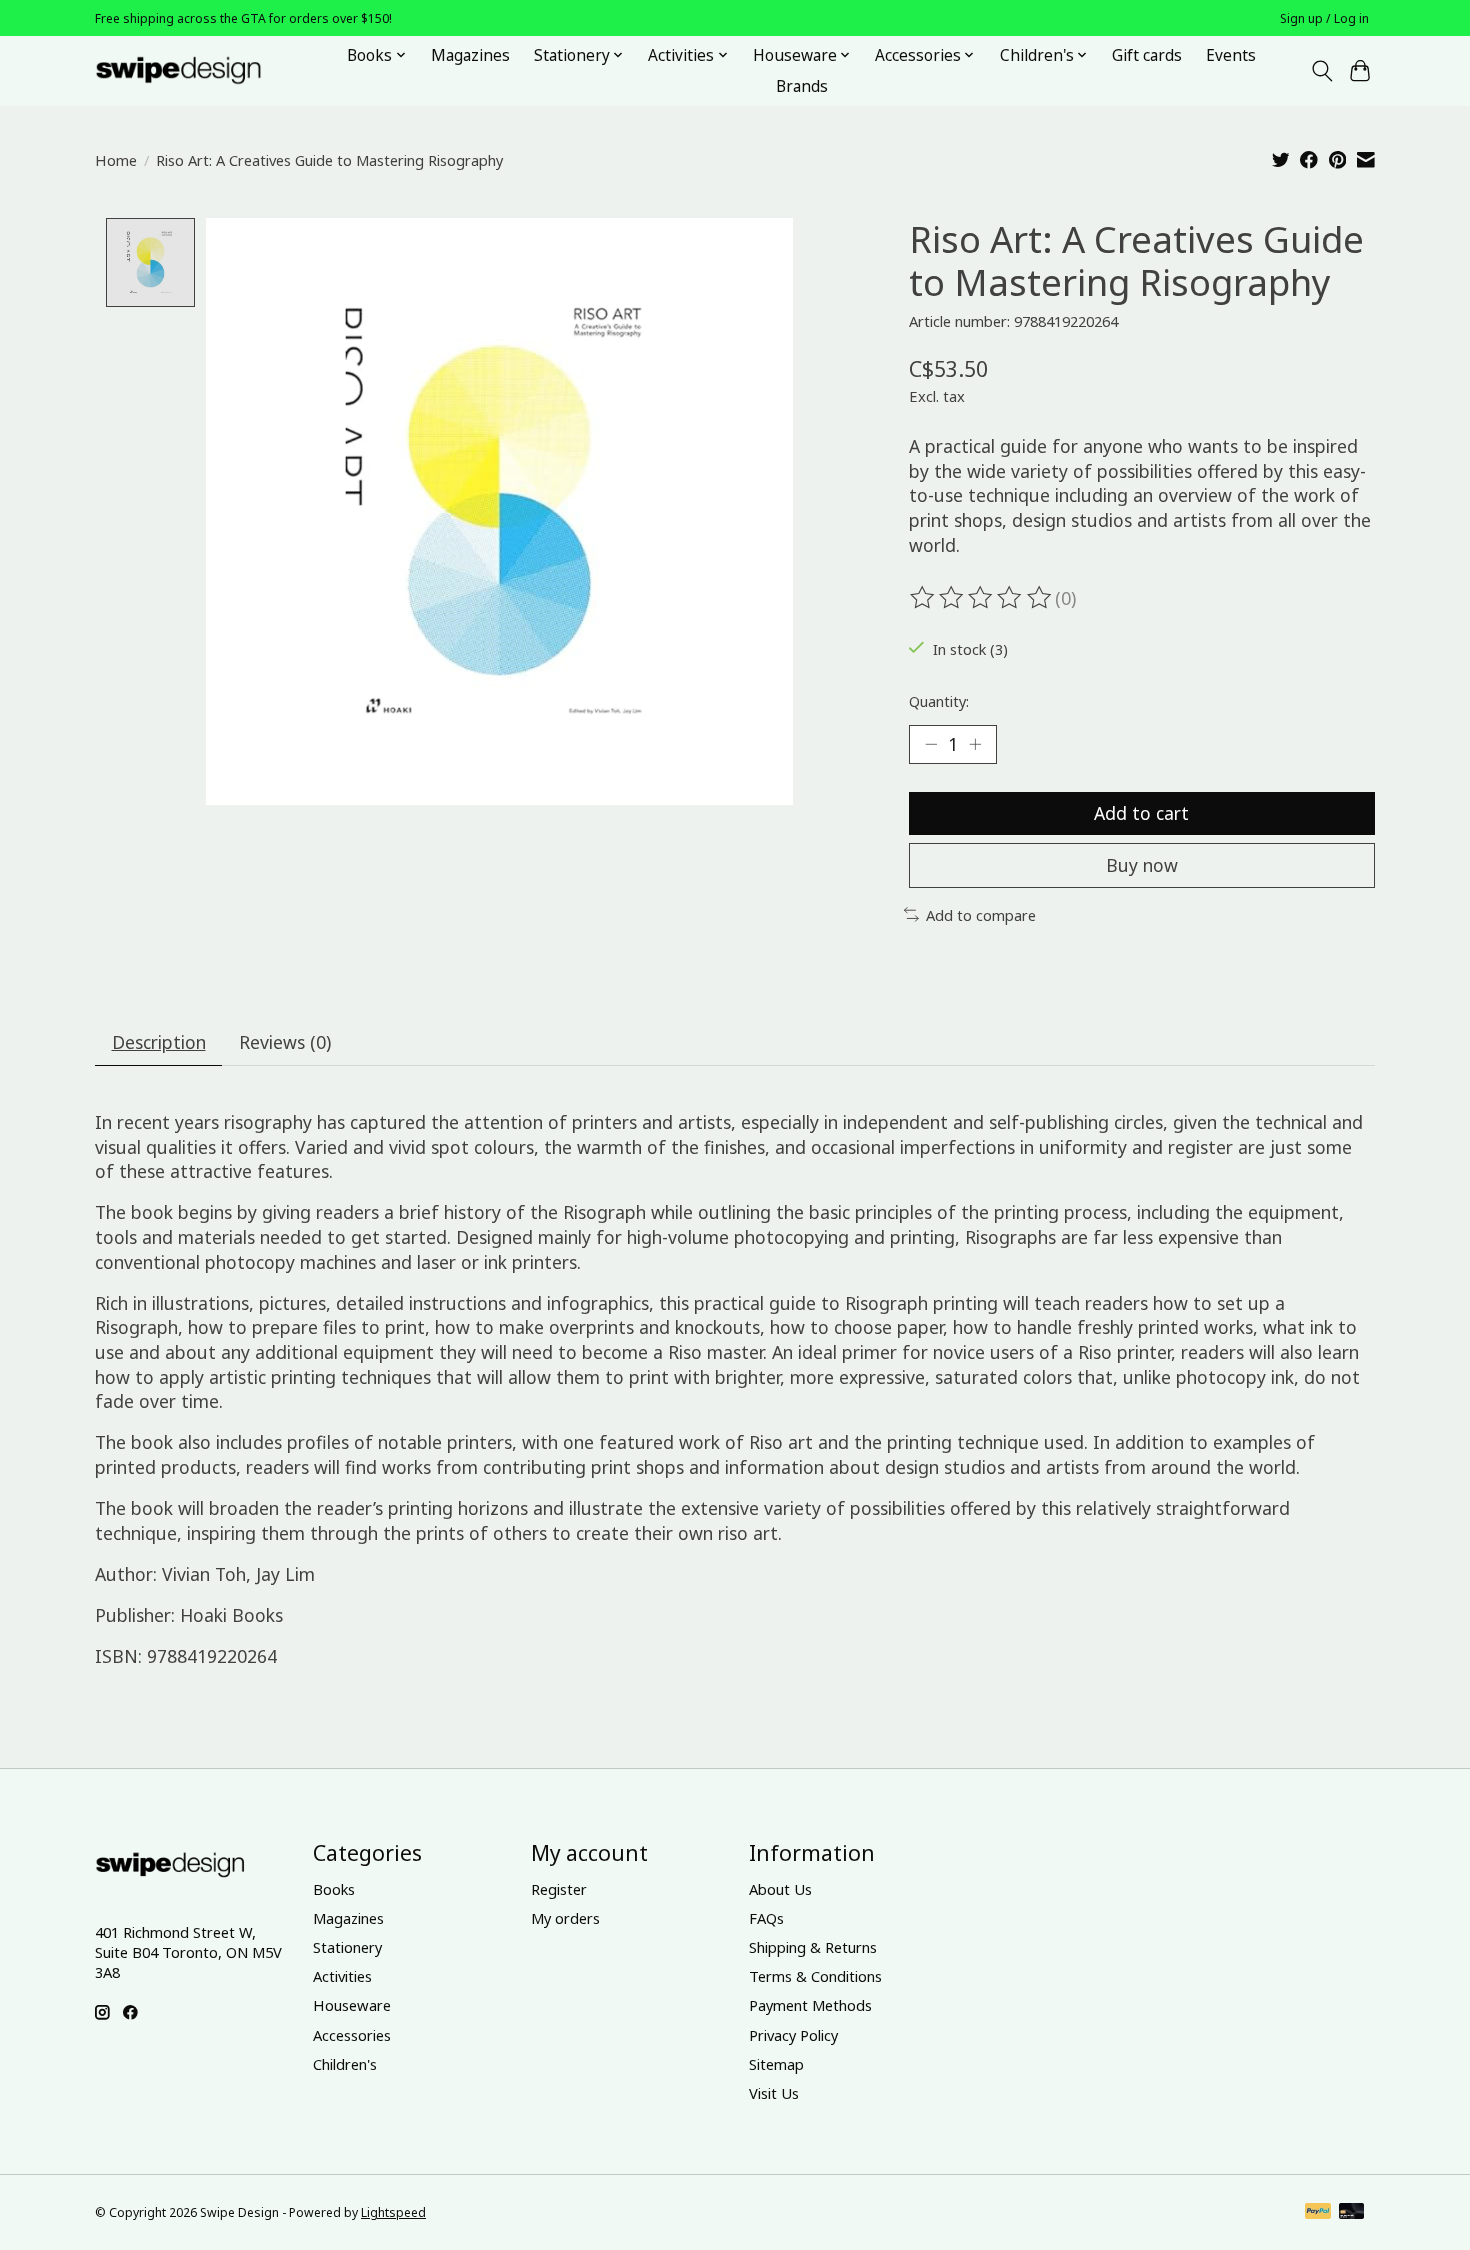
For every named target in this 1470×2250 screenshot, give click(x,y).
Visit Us (774, 2093)
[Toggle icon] (1321, 71)
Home (116, 160)
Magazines (470, 55)
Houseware (352, 2005)
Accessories (352, 2035)
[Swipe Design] (200, 70)
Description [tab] (159, 1042)
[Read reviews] (982, 598)
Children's (345, 2064)
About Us (780, 1889)
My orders (565, 1918)
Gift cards (1147, 55)
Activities (342, 1976)
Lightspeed (393, 2212)
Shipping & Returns (813, 1947)
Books (334, 1889)
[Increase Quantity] (975, 744)
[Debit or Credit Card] (1352, 2213)
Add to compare (981, 915)
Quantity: (939, 701)
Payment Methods (810, 2005)
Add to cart (1141, 813)
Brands (802, 86)
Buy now (1142, 865)
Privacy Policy (793, 2035)
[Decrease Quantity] (931, 744)
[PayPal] (1318, 2213)
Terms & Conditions (815, 1976)
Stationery (347, 1947)
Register (559, 1889)
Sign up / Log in (1324, 18)
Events (1231, 55)
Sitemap (776, 2064)
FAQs (766, 1918)
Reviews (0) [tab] (285, 1042)
